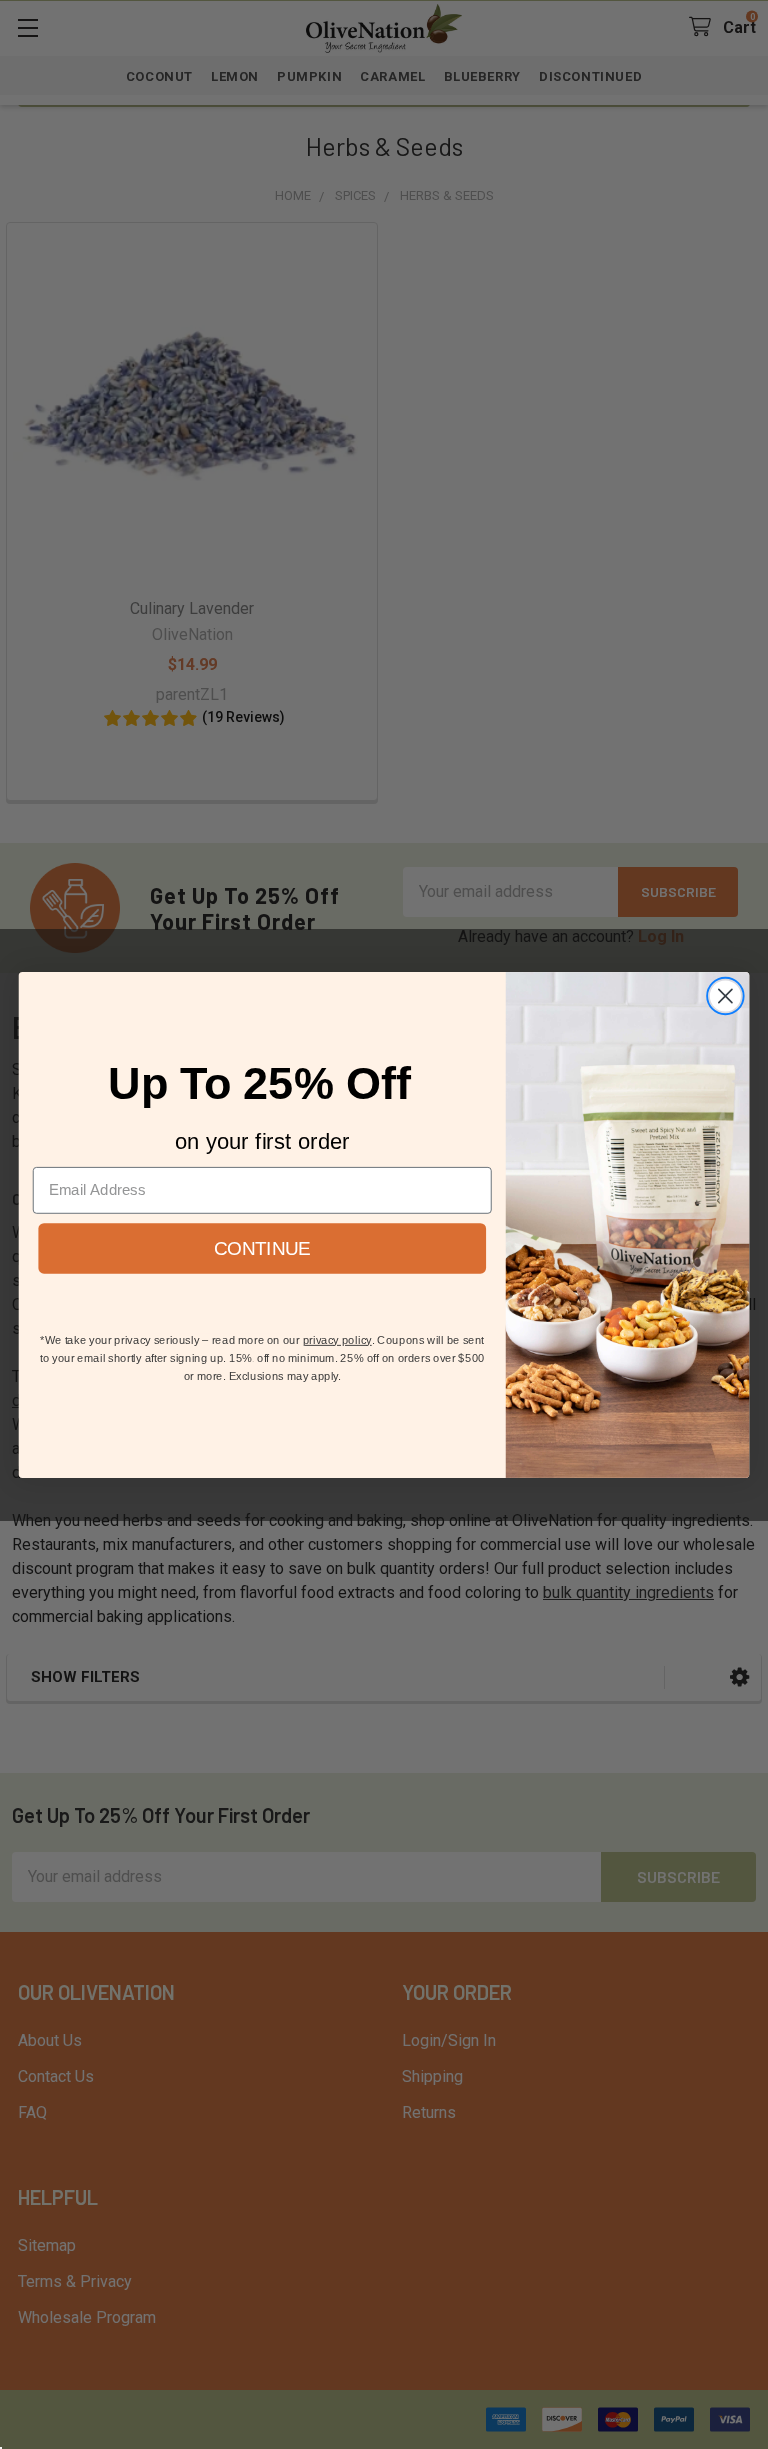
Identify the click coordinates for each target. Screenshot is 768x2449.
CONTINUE (262, 1247)
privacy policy (337, 1339)
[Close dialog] (725, 995)
